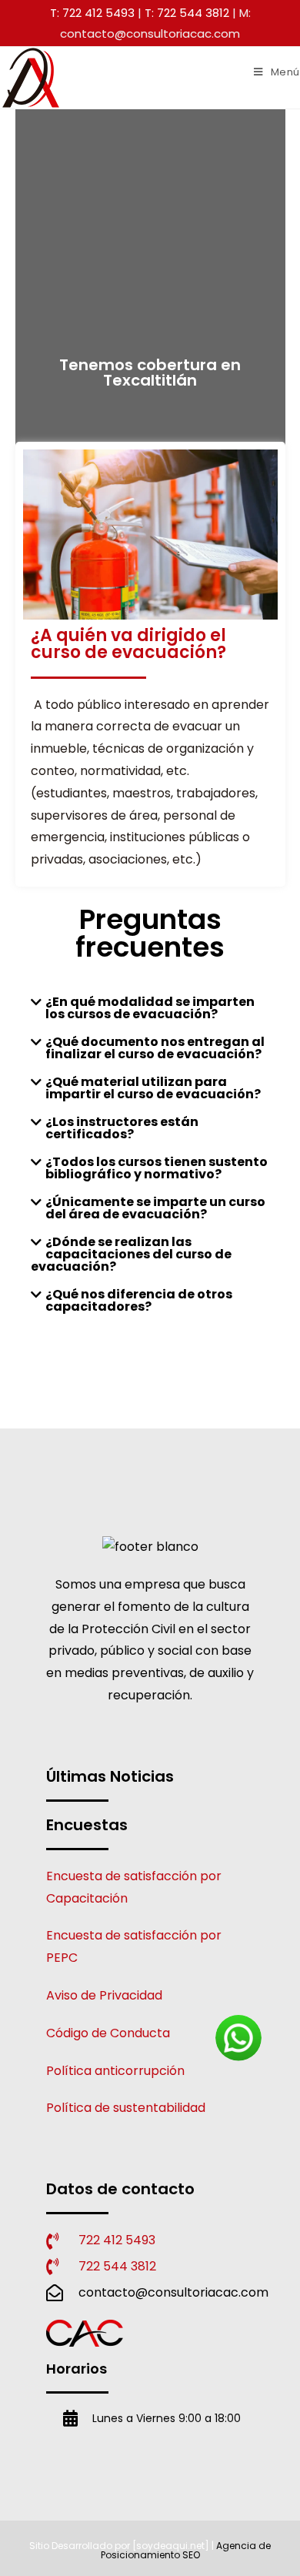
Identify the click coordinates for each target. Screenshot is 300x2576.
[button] (150, 1008)
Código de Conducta (108, 2033)
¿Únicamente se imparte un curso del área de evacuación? (155, 1208)
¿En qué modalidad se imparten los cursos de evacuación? (150, 1008)
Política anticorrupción (115, 2071)
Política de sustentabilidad (126, 2108)
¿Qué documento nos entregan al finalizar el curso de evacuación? (155, 1048)
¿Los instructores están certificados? (122, 1128)
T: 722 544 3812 (187, 13)
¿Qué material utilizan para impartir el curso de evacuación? (153, 1088)
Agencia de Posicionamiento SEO (186, 2550)
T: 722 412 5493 (92, 13)
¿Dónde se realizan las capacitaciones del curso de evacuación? (131, 1254)
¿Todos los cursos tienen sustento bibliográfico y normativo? (157, 1168)
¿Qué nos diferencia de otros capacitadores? (139, 1300)
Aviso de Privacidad (104, 1995)
